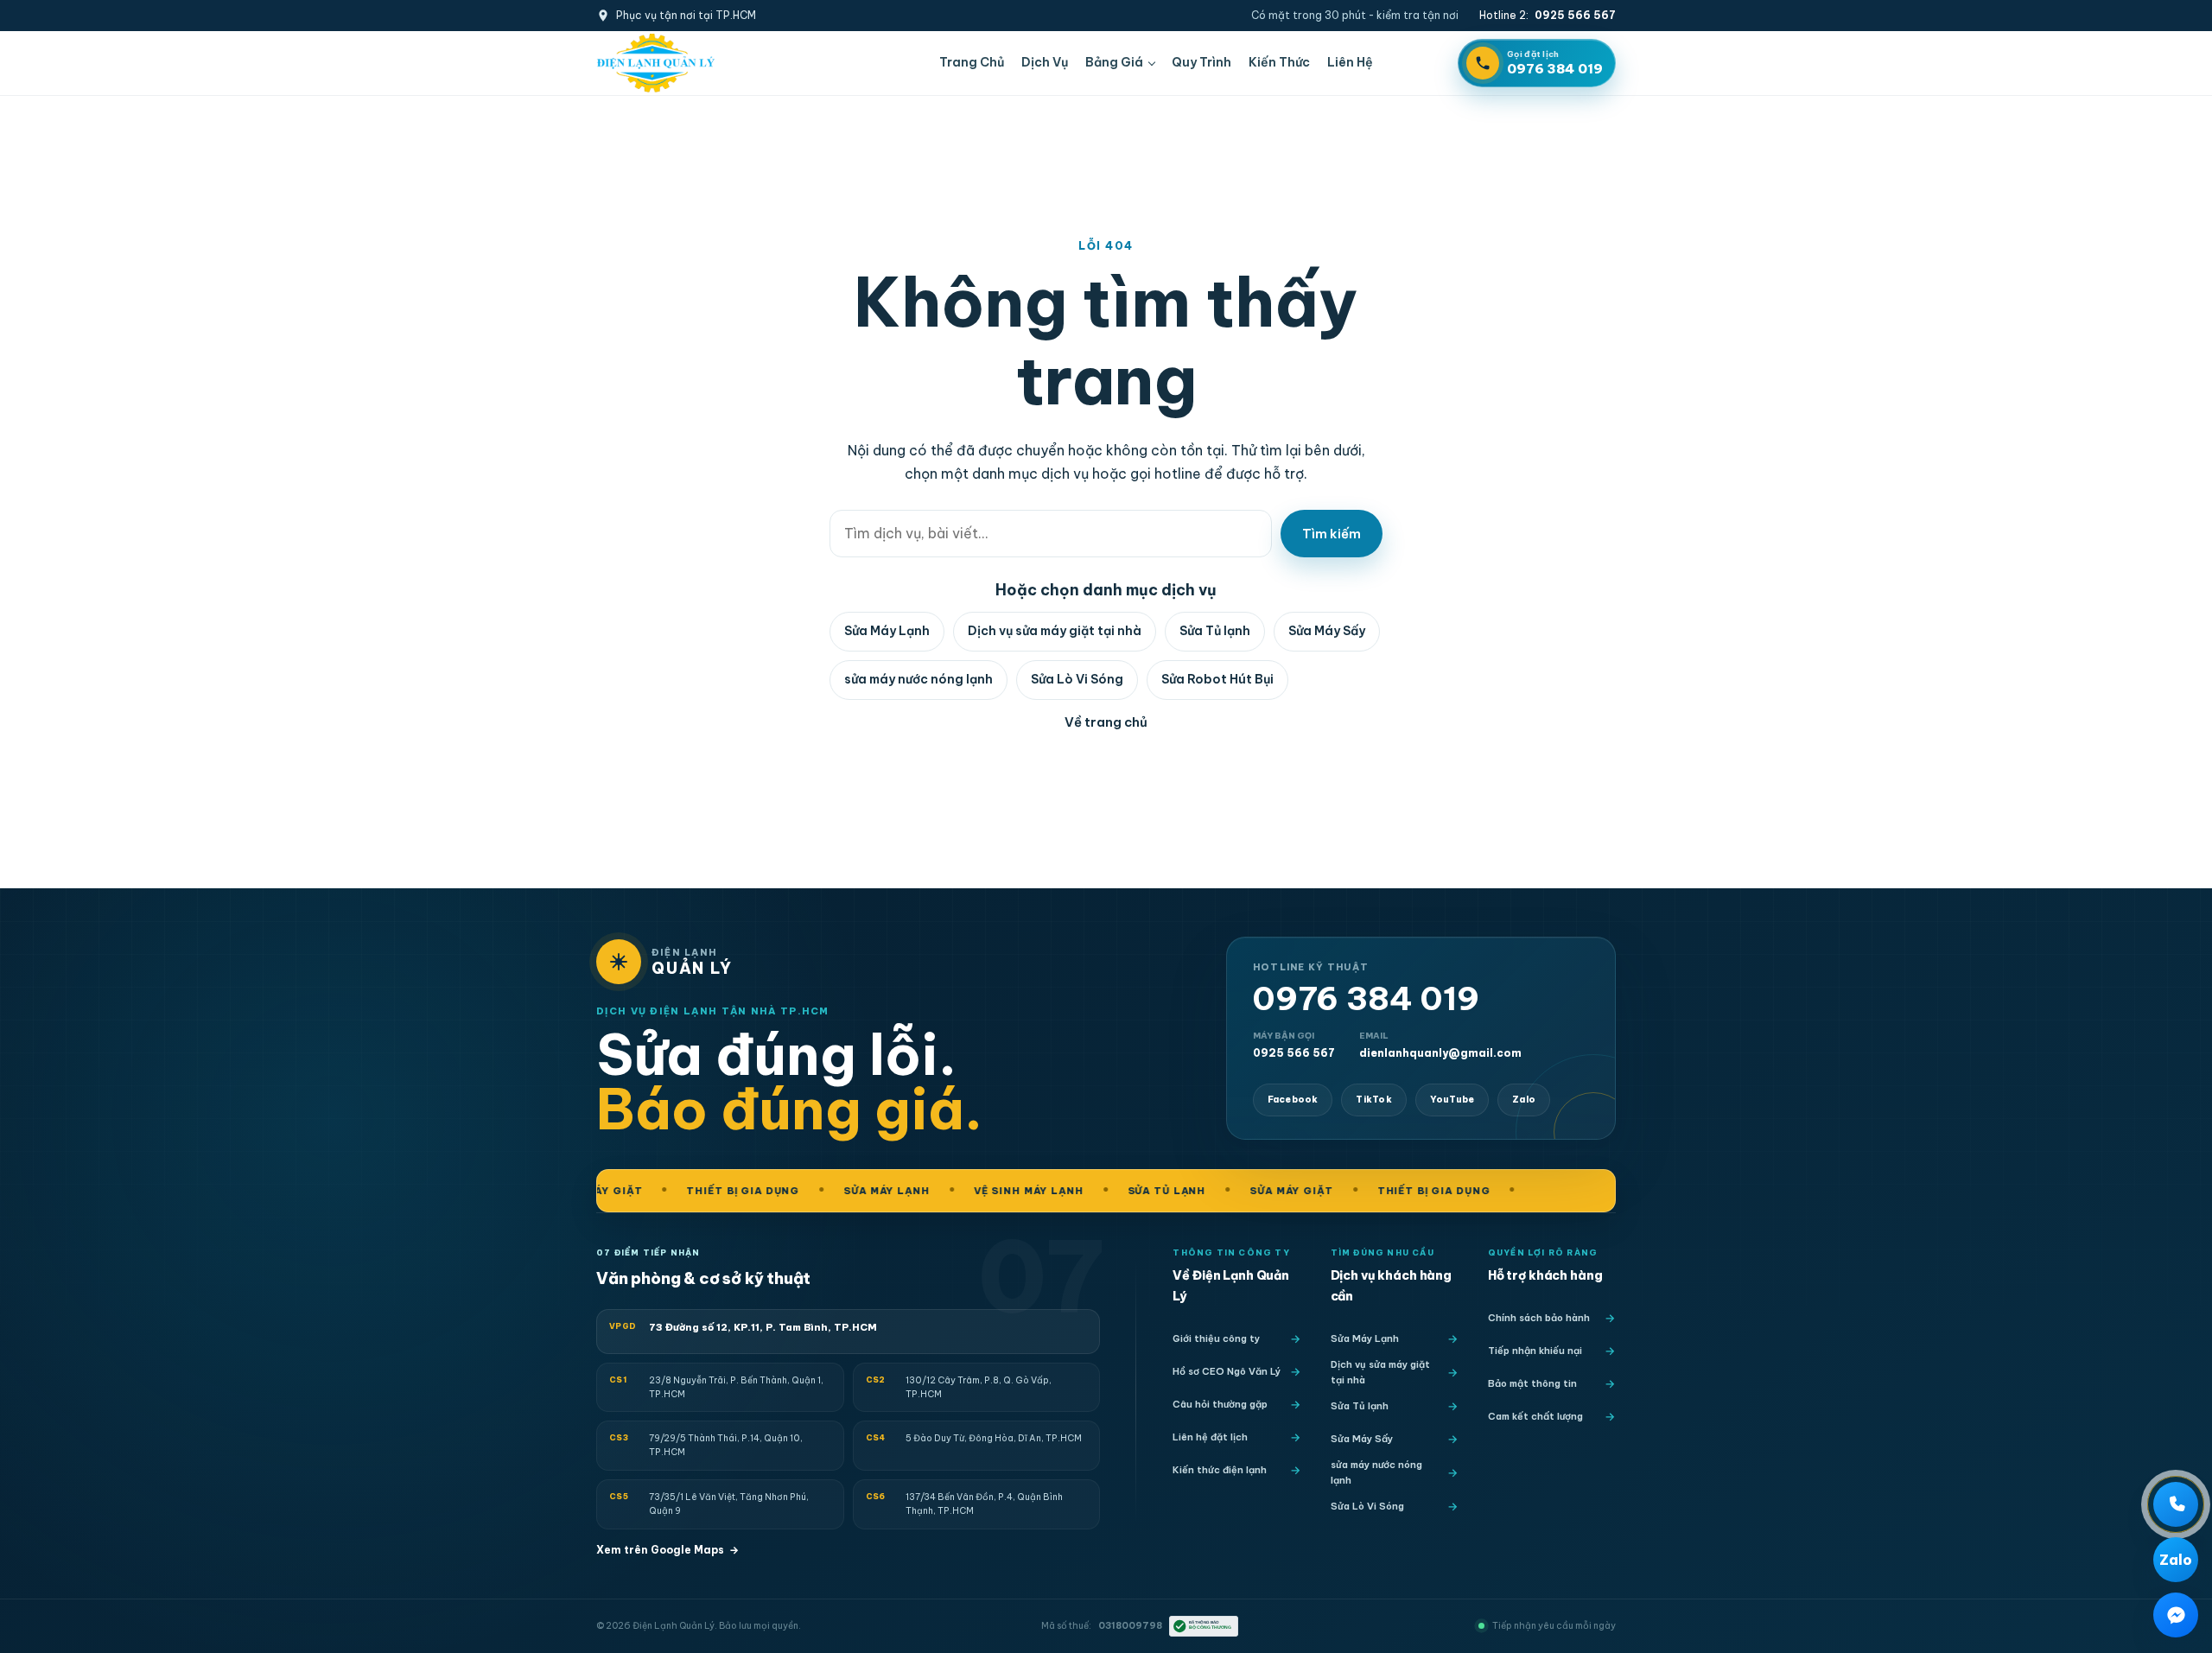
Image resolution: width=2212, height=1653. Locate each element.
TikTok (1373, 1100)
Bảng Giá (1114, 62)
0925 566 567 (1294, 1045)
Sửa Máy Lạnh (887, 631)
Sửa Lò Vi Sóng (1077, 679)
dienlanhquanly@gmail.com (1440, 1045)
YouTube (1452, 1100)
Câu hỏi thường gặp (1220, 1404)
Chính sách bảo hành (1539, 1318)
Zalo (1524, 1100)
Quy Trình (1201, 62)
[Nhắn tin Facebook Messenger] (2176, 1615)
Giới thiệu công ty (1216, 1338)
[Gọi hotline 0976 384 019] (2176, 1504)
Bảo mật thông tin (1532, 1383)
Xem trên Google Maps (667, 1550)
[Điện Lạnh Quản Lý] (656, 63)
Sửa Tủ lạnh (1215, 631)
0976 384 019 (1366, 999)
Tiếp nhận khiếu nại (1535, 1351)
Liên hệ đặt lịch (1210, 1437)
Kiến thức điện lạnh (1220, 1470)
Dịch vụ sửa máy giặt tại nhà (1055, 631)
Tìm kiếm (1332, 534)
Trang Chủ (972, 62)
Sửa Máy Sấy (1327, 631)
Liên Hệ (1350, 62)
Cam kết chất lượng (1535, 1416)
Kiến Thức (1279, 62)
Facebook (1293, 1100)
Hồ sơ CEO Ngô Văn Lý (1227, 1371)
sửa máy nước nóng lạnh (918, 679)
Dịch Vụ (1045, 62)
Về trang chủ (1106, 722)
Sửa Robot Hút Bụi (1217, 679)
